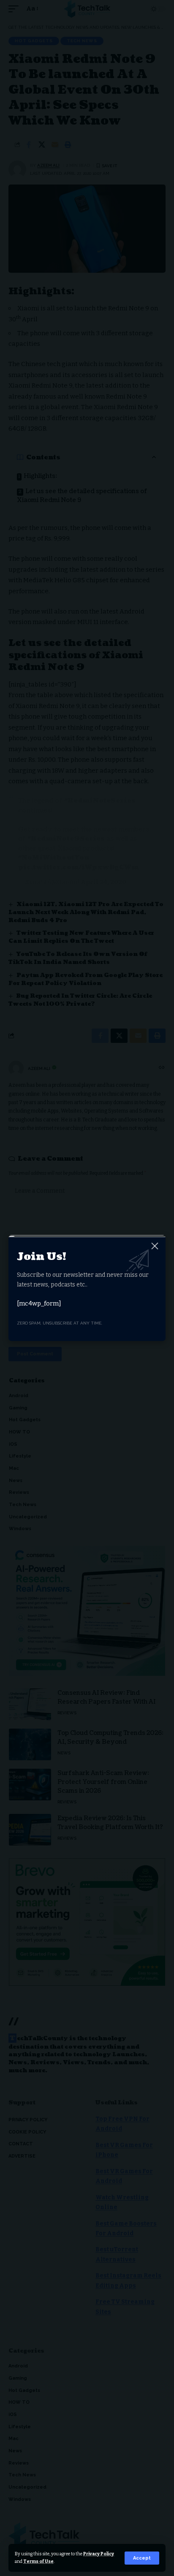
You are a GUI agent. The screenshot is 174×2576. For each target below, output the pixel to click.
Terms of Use (38, 2561)
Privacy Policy (99, 2554)
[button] (142, 2558)
